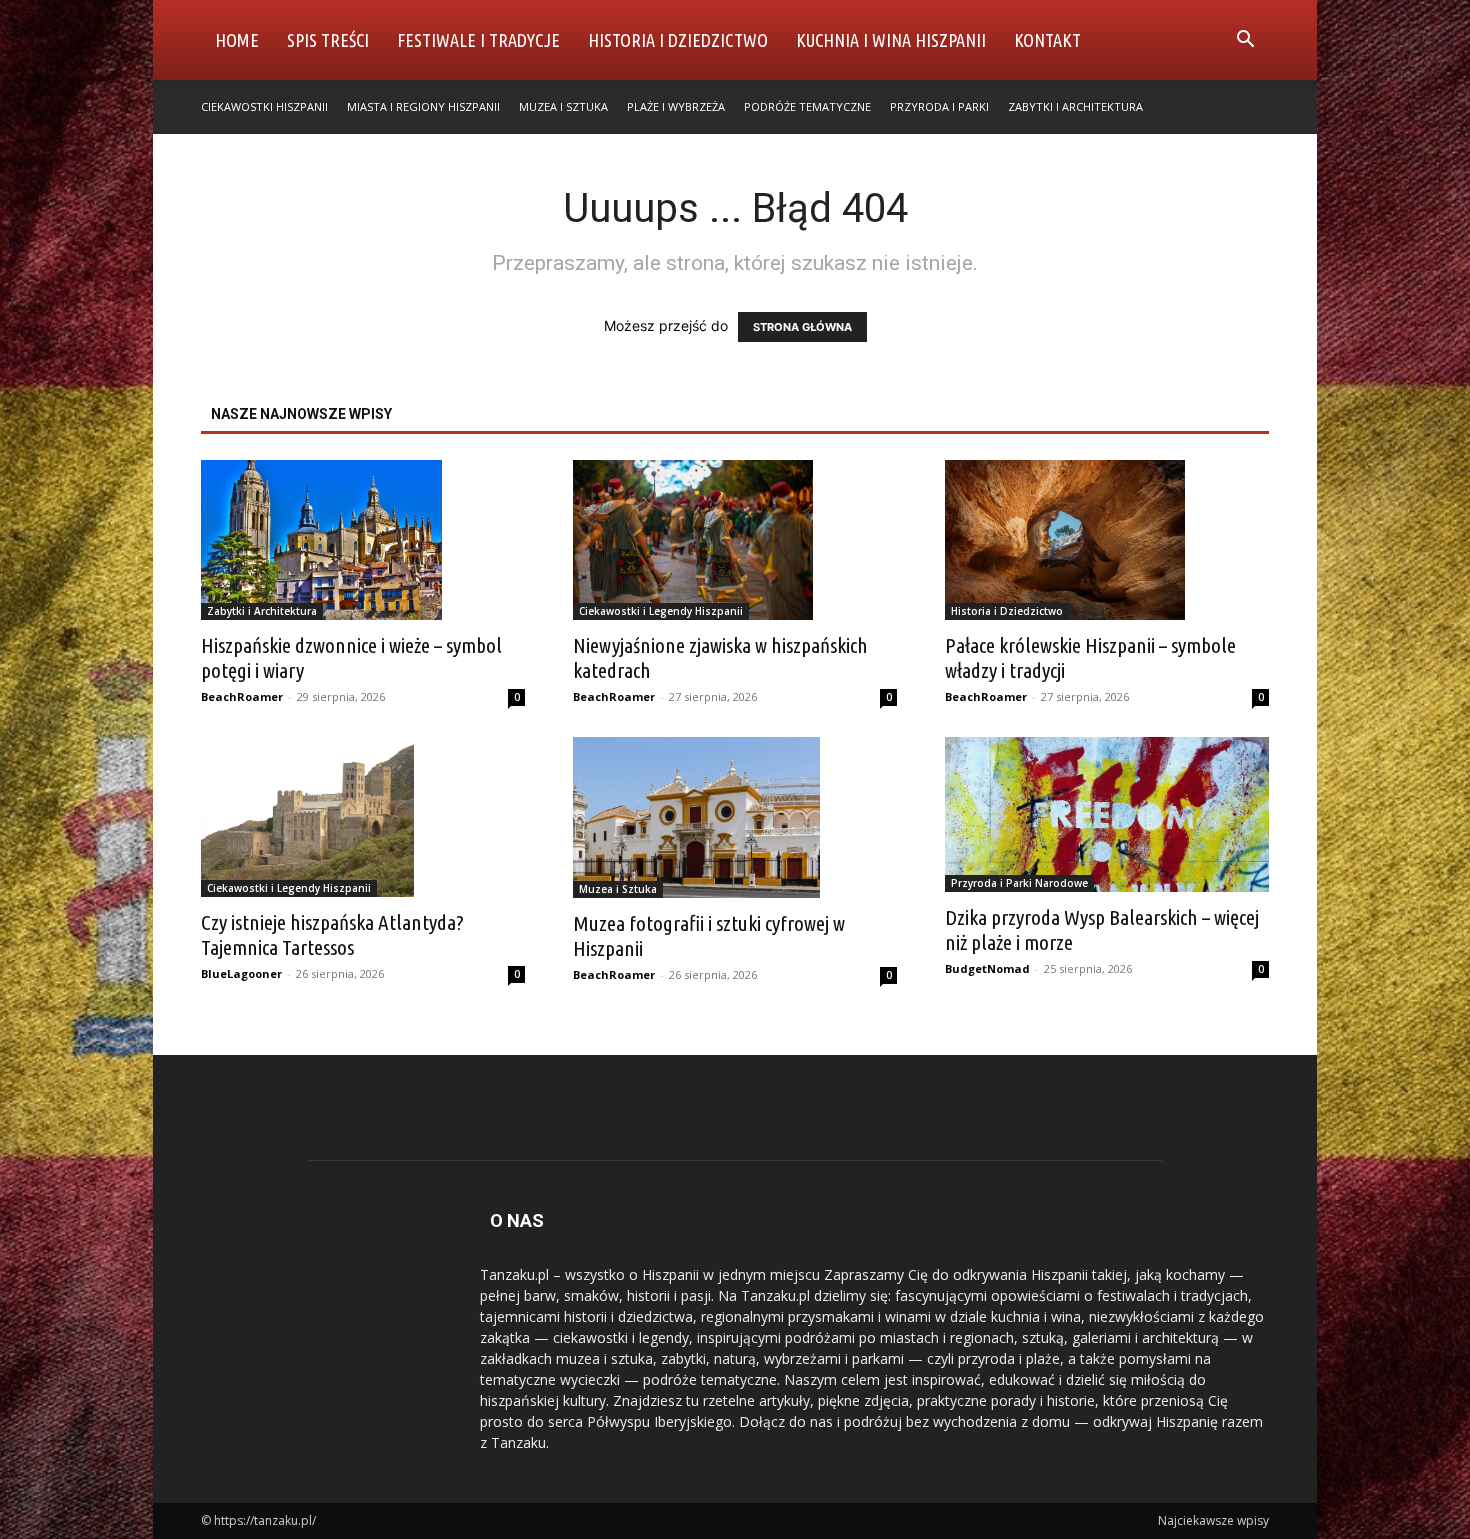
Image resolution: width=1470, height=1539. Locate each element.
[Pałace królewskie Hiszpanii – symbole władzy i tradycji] (1107, 540)
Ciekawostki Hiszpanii (264, 106)
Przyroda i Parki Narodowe (1019, 883)
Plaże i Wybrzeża (676, 106)
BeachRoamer (242, 696)
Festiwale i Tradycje (478, 40)
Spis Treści (328, 40)
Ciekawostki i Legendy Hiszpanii (661, 611)
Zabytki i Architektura (1075, 106)
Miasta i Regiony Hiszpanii (423, 106)
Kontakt (1047, 40)
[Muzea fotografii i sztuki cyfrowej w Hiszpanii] (735, 817)
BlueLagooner (241, 973)
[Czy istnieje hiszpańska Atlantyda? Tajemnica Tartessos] (363, 817)
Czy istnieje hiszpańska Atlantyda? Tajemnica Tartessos (332, 934)
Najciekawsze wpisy (1213, 1520)
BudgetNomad (987, 968)
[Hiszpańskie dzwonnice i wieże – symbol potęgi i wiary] (363, 540)
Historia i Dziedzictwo (678, 40)
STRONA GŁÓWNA (802, 327)
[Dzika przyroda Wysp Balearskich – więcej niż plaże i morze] (1107, 814)
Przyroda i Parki (939, 106)
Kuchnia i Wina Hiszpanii (891, 40)
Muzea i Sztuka (563, 106)
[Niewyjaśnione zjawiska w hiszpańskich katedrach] (735, 540)
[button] (1245, 41)
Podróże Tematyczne (807, 106)
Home (237, 40)
